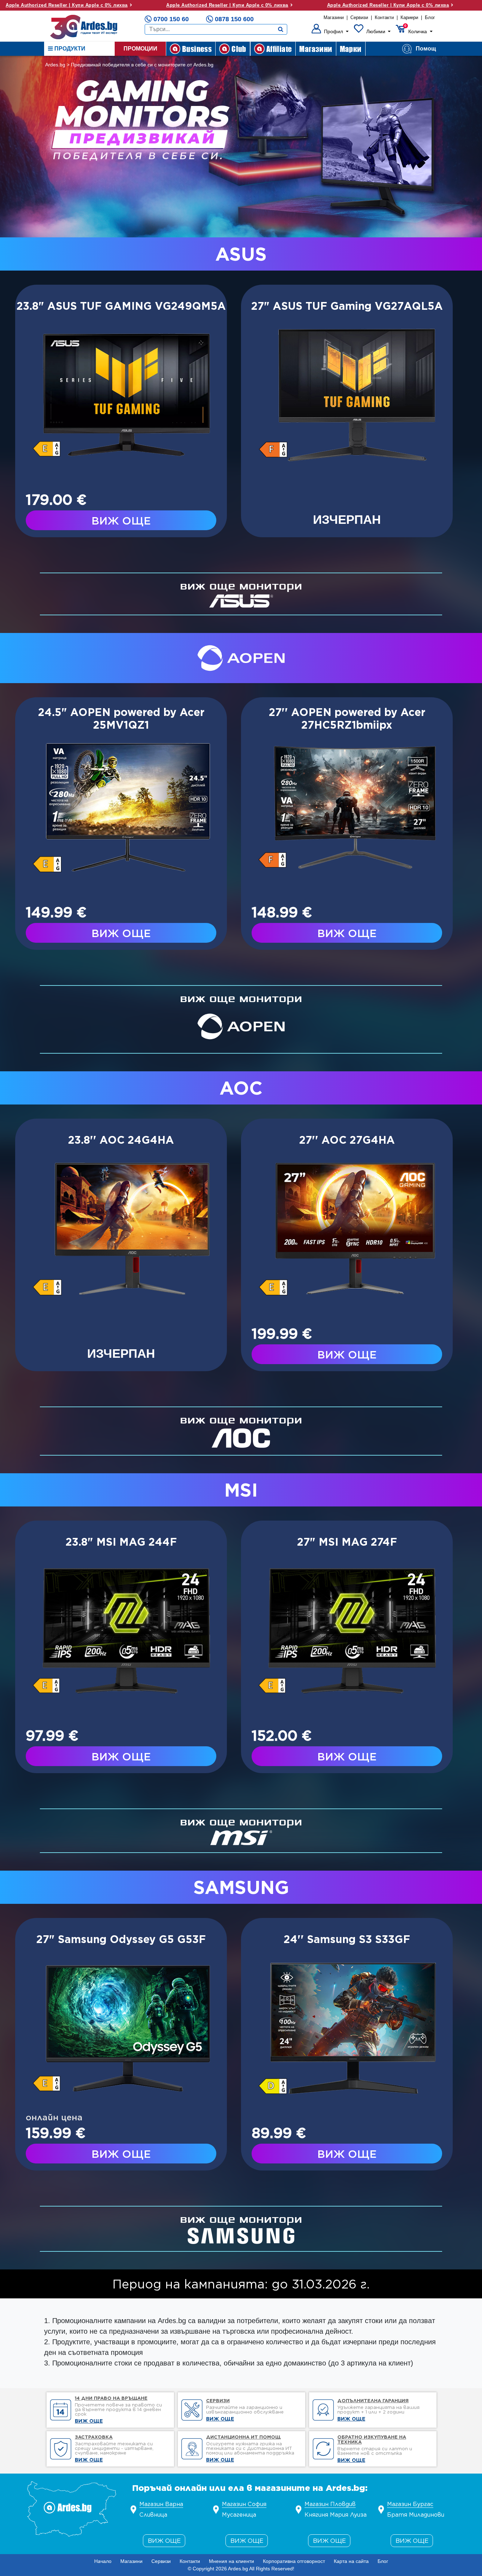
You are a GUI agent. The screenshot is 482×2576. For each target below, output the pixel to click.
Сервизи (359, 17)
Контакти (384, 17)
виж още (121, 521)
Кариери (409, 17)
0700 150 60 (171, 19)
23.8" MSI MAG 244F (121, 1542)
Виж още (164, 2541)
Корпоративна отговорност (294, 2561)
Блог (430, 17)
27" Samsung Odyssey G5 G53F (121, 1939)
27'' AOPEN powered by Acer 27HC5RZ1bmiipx (347, 718)
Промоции (140, 49)
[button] (330, 31)
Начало (103, 2561)
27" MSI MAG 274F (347, 1542)
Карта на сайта (351, 2561)
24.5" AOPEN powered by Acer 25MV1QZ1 (121, 718)
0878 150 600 (234, 19)
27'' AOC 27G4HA (347, 1140)
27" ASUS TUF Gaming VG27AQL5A (347, 306)
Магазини (334, 17)
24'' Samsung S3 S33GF (347, 1939)
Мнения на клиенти (231, 2561)
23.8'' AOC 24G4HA (121, 1140)
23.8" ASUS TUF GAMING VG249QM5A (121, 306)
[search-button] (281, 29)
